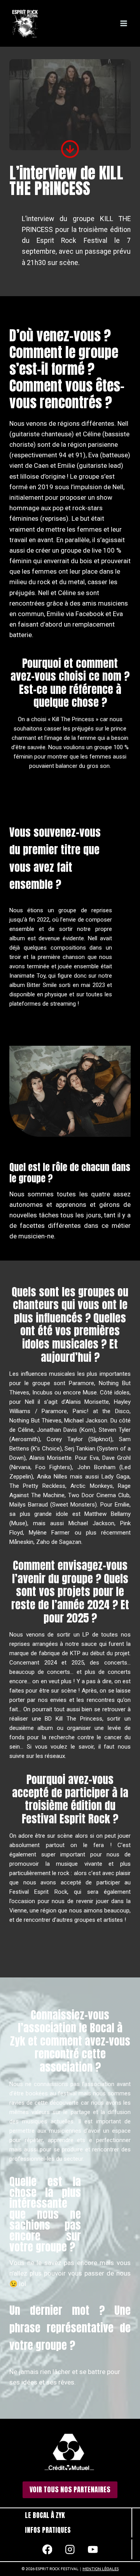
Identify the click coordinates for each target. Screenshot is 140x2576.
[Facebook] (47, 2549)
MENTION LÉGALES (101, 2569)
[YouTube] (93, 2549)
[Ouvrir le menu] (123, 23)
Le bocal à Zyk (45, 2515)
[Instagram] (70, 2549)
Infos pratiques (48, 2530)
